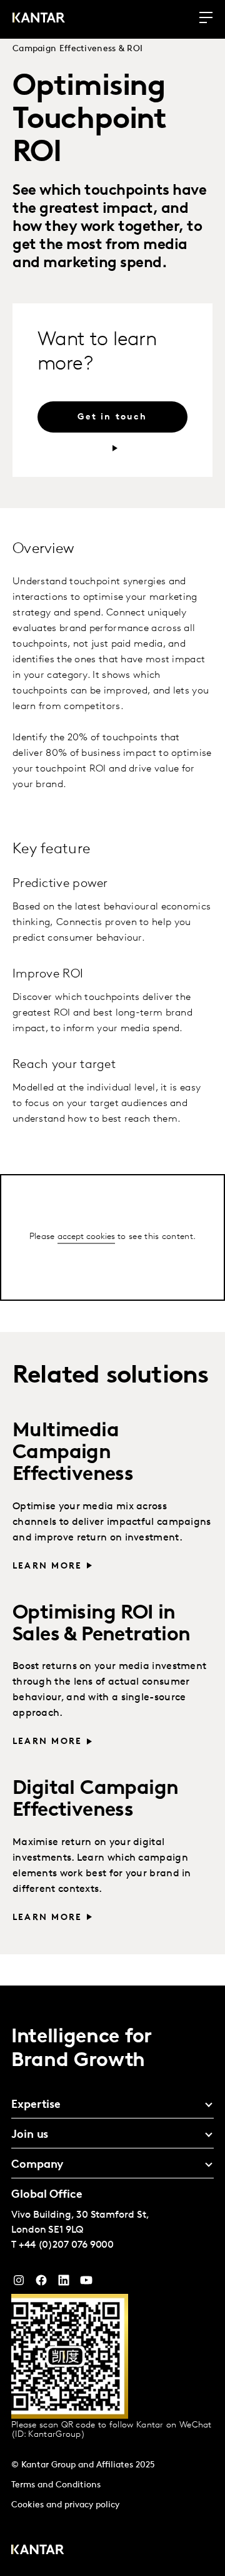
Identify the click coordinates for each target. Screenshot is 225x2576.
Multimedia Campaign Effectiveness (73, 1453)
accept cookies (86, 1236)
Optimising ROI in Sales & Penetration (102, 1624)
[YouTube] (64, 2283)
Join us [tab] (30, 2135)
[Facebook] (41, 2283)
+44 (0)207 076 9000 (66, 2245)
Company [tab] (37, 2165)
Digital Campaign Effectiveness (95, 1800)
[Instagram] (19, 2283)
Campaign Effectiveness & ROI (77, 49)
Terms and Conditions (56, 2485)
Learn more (47, 1566)
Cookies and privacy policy (65, 2505)
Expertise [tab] (36, 2105)
